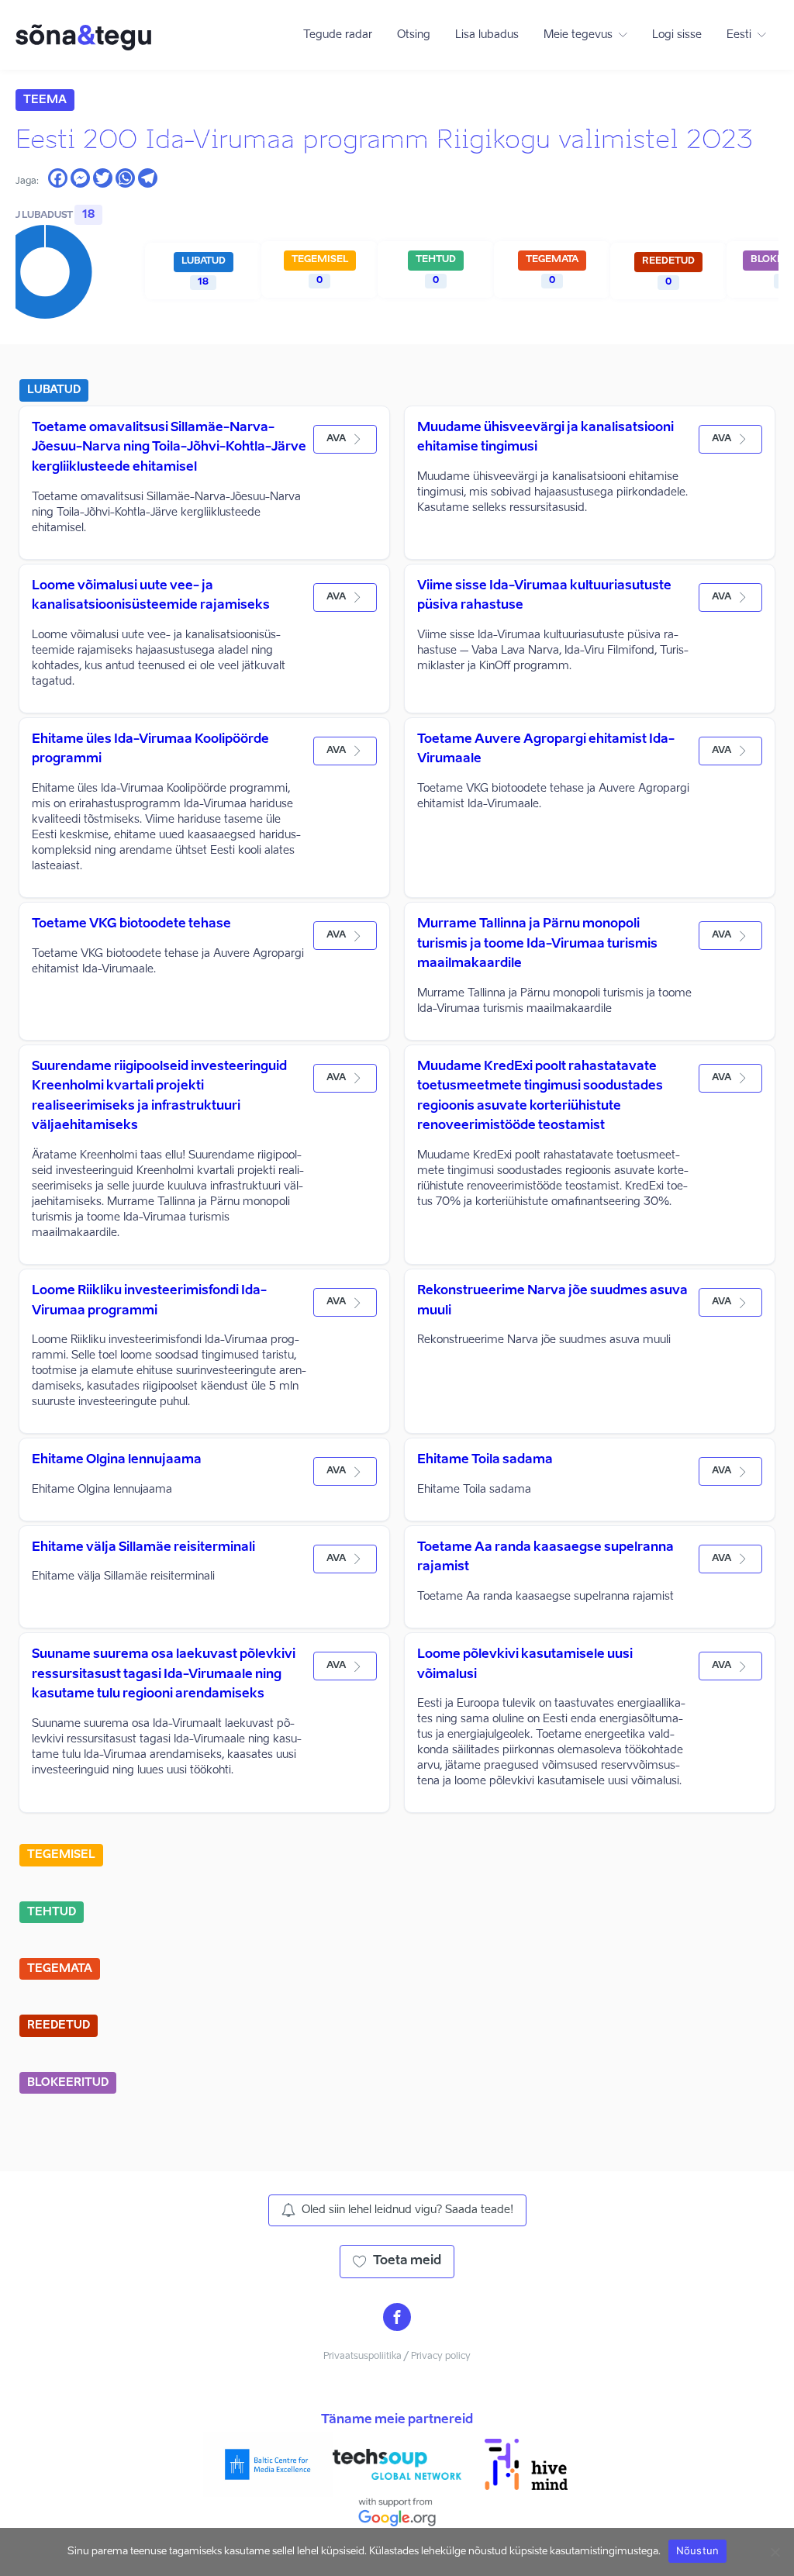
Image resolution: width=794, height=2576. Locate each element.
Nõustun (698, 2550)
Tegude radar (338, 35)
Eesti (739, 35)
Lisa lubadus (487, 35)
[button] (345, 439)
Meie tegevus (578, 35)
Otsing (414, 35)
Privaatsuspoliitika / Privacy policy (397, 2357)
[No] (775, 2552)
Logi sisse (677, 35)
